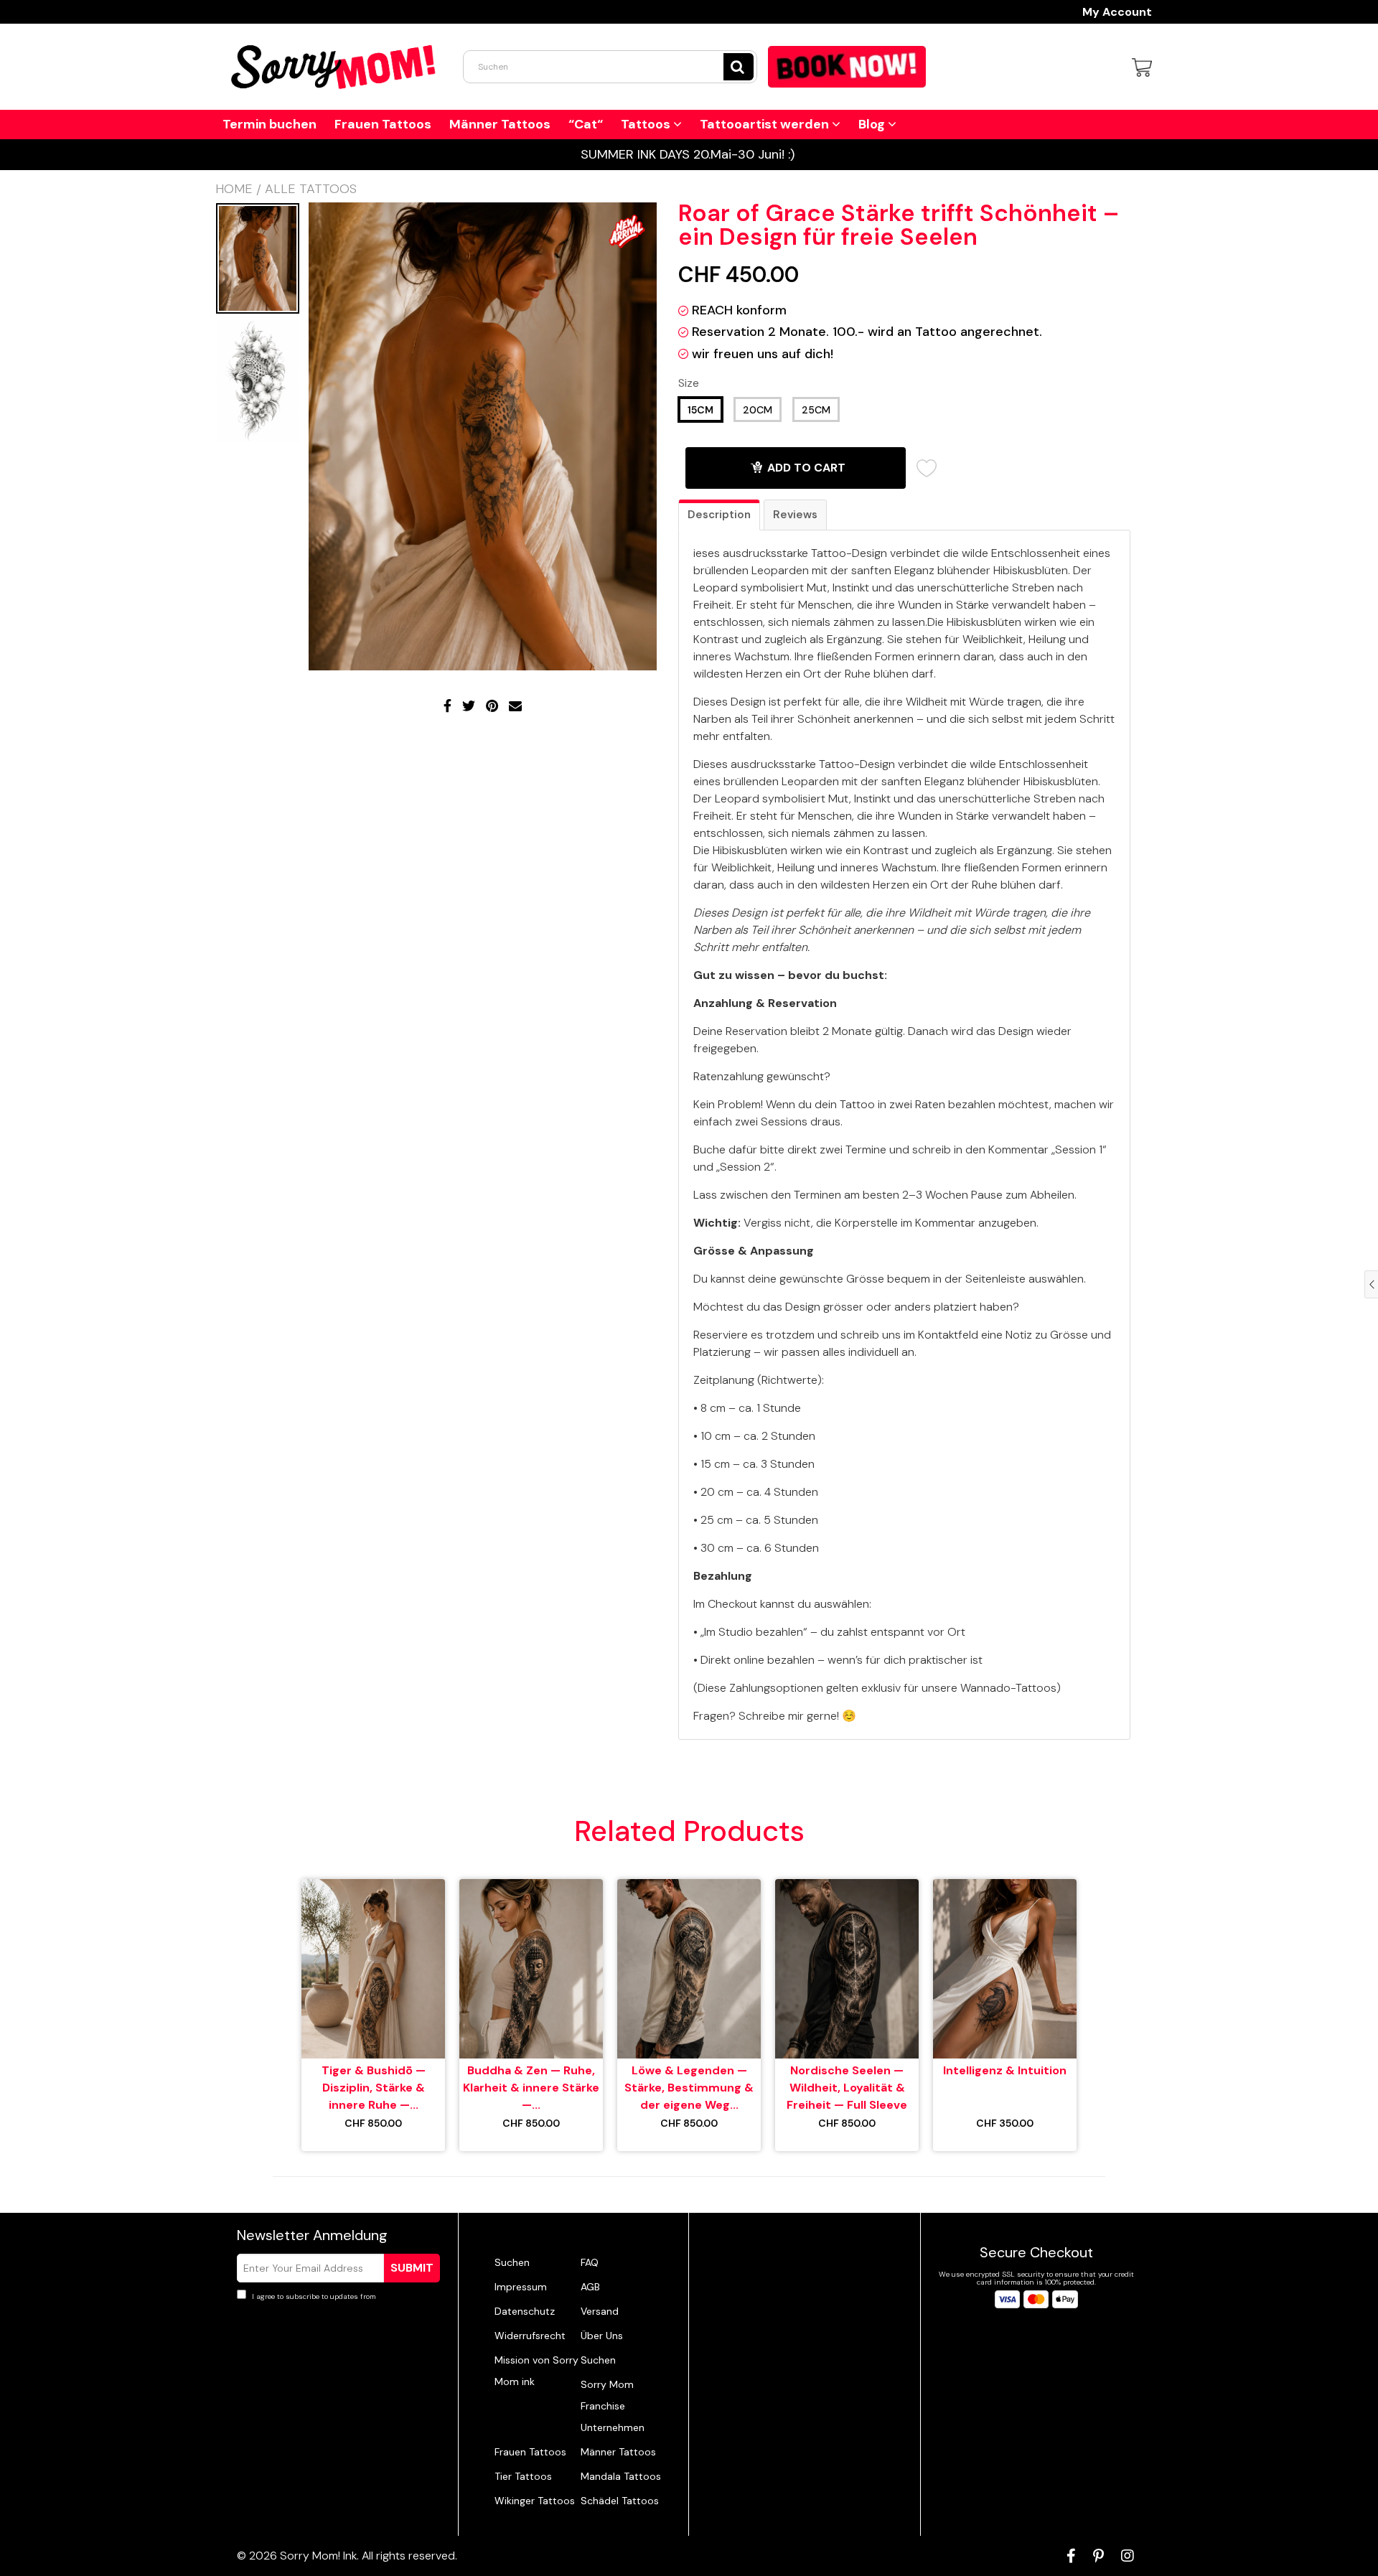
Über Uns (602, 2336)
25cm (816, 410)
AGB (590, 2287)
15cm (700, 410)
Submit (412, 2268)
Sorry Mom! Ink (318, 2556)
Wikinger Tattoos (535, 2501)
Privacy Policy (402, 2296)
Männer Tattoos (500, 124)
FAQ (590, 2262)
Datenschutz (525, 2311)
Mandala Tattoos (621, 2476)
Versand (600, 2311)
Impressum (521, 2287)
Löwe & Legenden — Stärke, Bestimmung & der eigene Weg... (689, 2088)
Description (719, 515)
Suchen (512, 2262)
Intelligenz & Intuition (1005, 2070)
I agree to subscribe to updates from (338, 2296)
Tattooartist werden (766, 124)
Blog (873, 124)
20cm (758, 410)
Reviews (795, 515)
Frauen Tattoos (383, 124)
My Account (1117, 12)
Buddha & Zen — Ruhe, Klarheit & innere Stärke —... (531, 2088)
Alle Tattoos (311, 189)
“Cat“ (586, 124)
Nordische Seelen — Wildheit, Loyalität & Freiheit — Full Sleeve (847, 2088)
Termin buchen (269, 124)
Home (234, 189)
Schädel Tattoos (620, 2501)
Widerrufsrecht (530, 2336)
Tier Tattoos (523, 2476)
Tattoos (647, 124)
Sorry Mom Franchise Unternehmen (613, 2406)
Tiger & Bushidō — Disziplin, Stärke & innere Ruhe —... (374, 2088)
